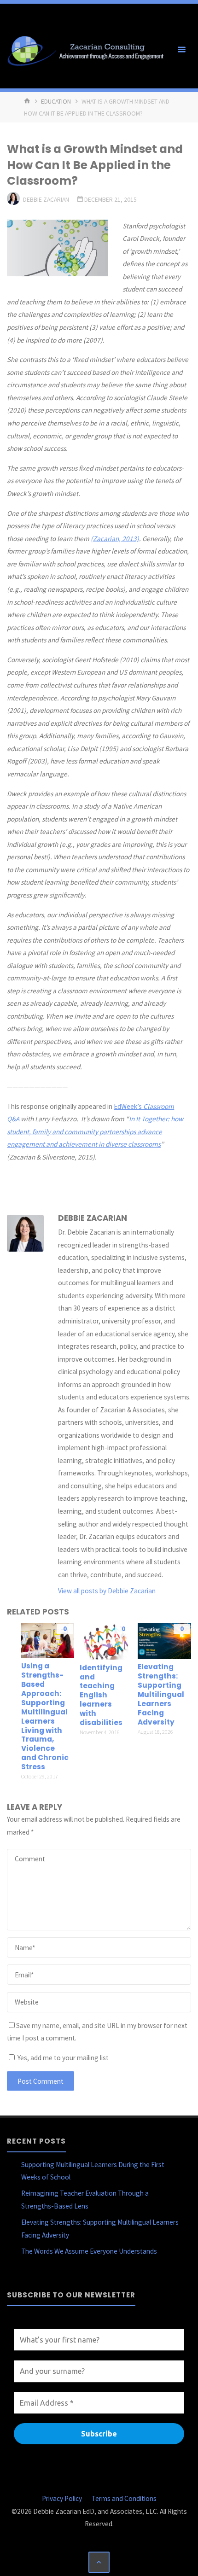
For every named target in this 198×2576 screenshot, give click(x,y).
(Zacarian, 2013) (115, 539)
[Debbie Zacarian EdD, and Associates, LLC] (88, 50)
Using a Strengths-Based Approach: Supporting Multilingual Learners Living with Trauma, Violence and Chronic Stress (45, 1716)
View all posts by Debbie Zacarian (107, 1591)
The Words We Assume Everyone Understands (89, 2251)
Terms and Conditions (124, 2498)
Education (56, 101)
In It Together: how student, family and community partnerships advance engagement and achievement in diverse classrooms (95, 1131)
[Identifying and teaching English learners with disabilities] (106, 1641)
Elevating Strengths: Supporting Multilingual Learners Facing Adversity (161, 1694)
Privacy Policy (62, 2498)
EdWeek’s (128, 1106)
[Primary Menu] (181, 50)
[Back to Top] (99, 2562)
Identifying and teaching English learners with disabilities (101, 1695)
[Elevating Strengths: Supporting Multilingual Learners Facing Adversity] (164, 1640)
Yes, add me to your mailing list (62, 2058)
